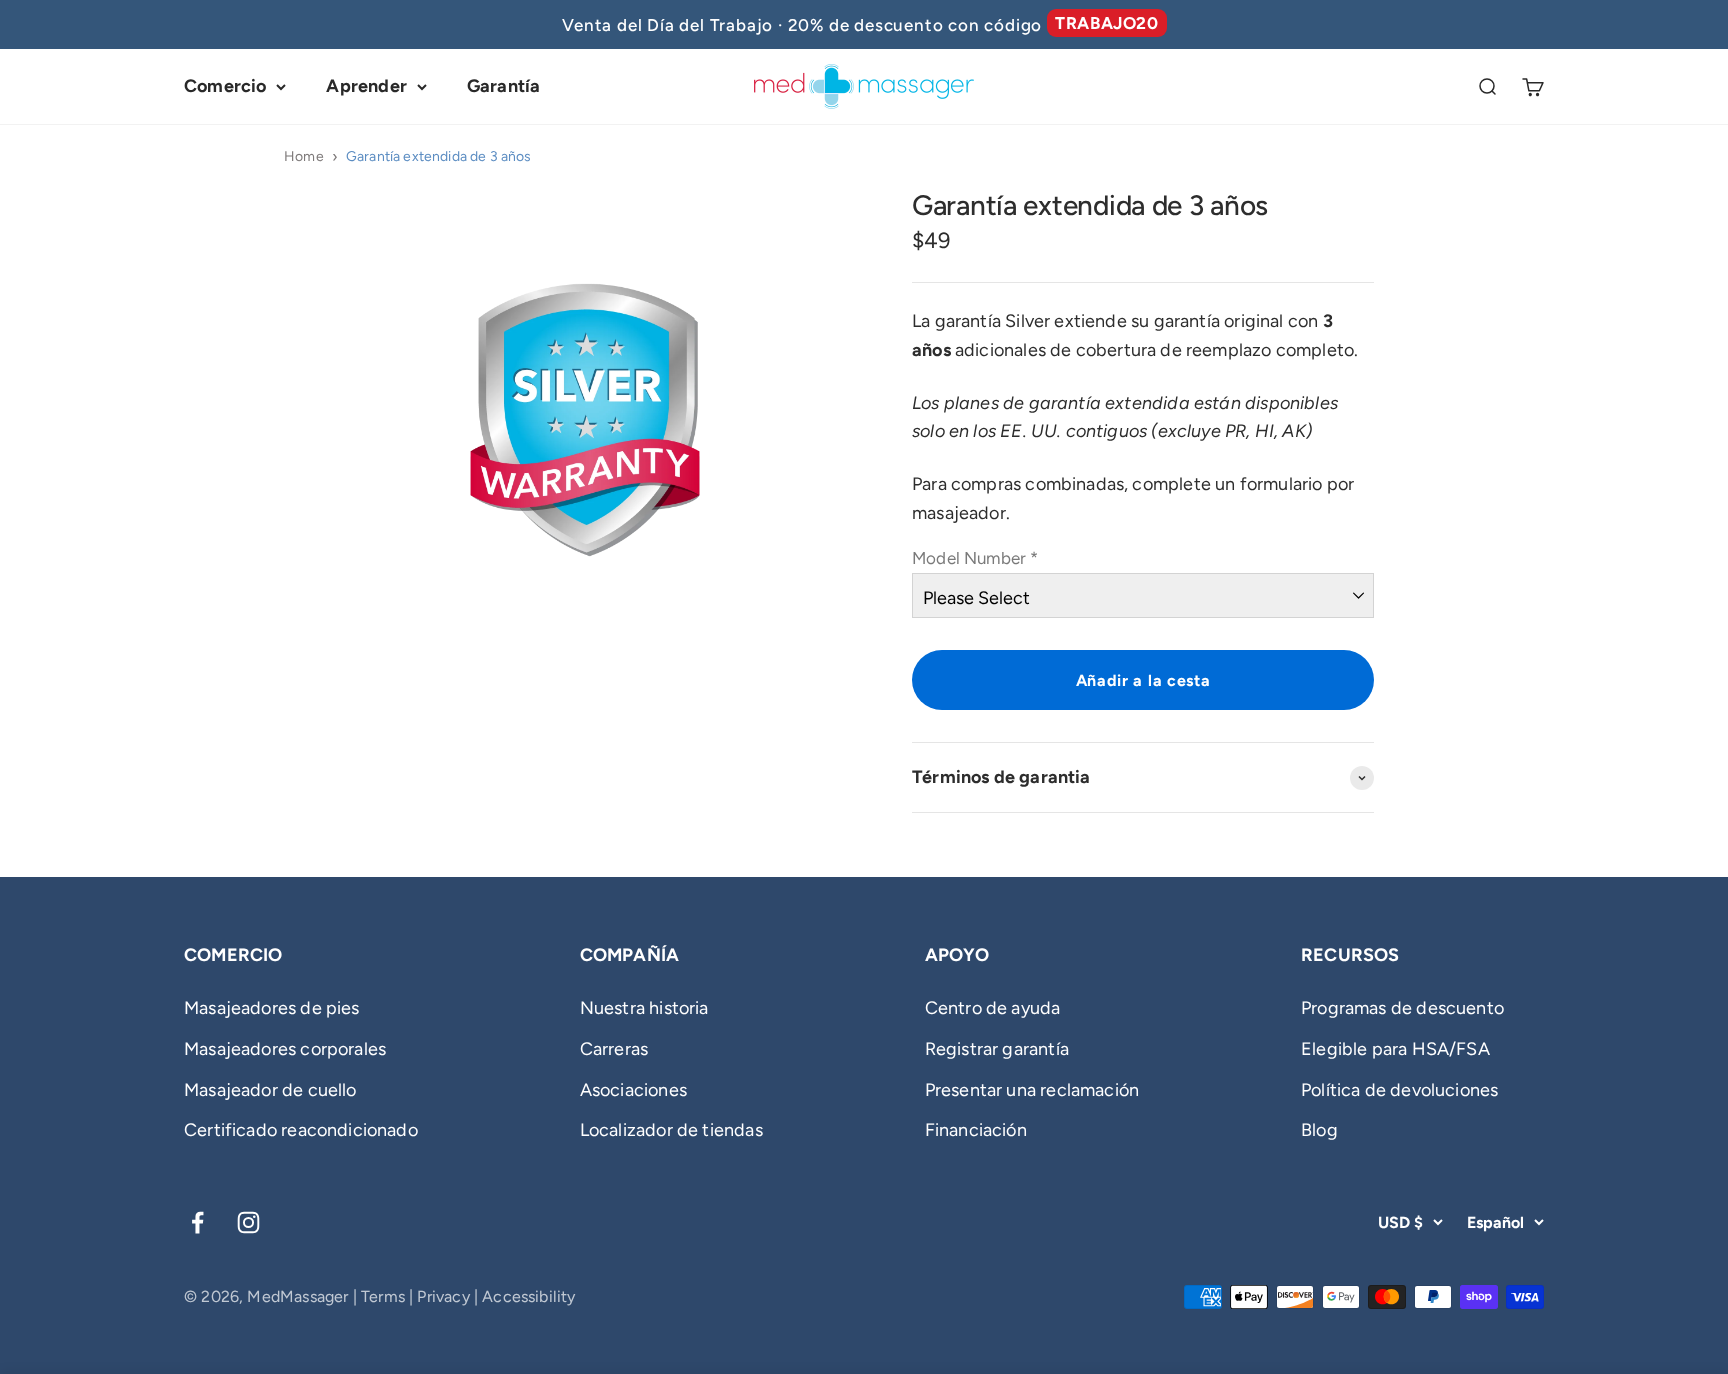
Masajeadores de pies (272, 1008)
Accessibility (528, 1296)
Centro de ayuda (993, 1008)
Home (304, 156)
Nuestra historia (644, 1008)
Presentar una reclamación (1032, 1090)
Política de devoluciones (1399, 1090)
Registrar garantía (997, 1049)
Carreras (614, 1049)
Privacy (443, 1296)
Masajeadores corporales (285, 1049)
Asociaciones (633, 1090)
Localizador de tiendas (671, 1130)
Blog (1319, 1130)
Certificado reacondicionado (301, 1130)
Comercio (225, 86)
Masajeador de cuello (270, 1090)
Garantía (503, 86)
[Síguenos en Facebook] (197, 1222)
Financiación (976, 1130)
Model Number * (975, 558)
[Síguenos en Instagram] (248, 1222)
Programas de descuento (1402, 1008)
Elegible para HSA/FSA (1395, 1049)
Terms (383, 1296)
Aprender (366, 86)
